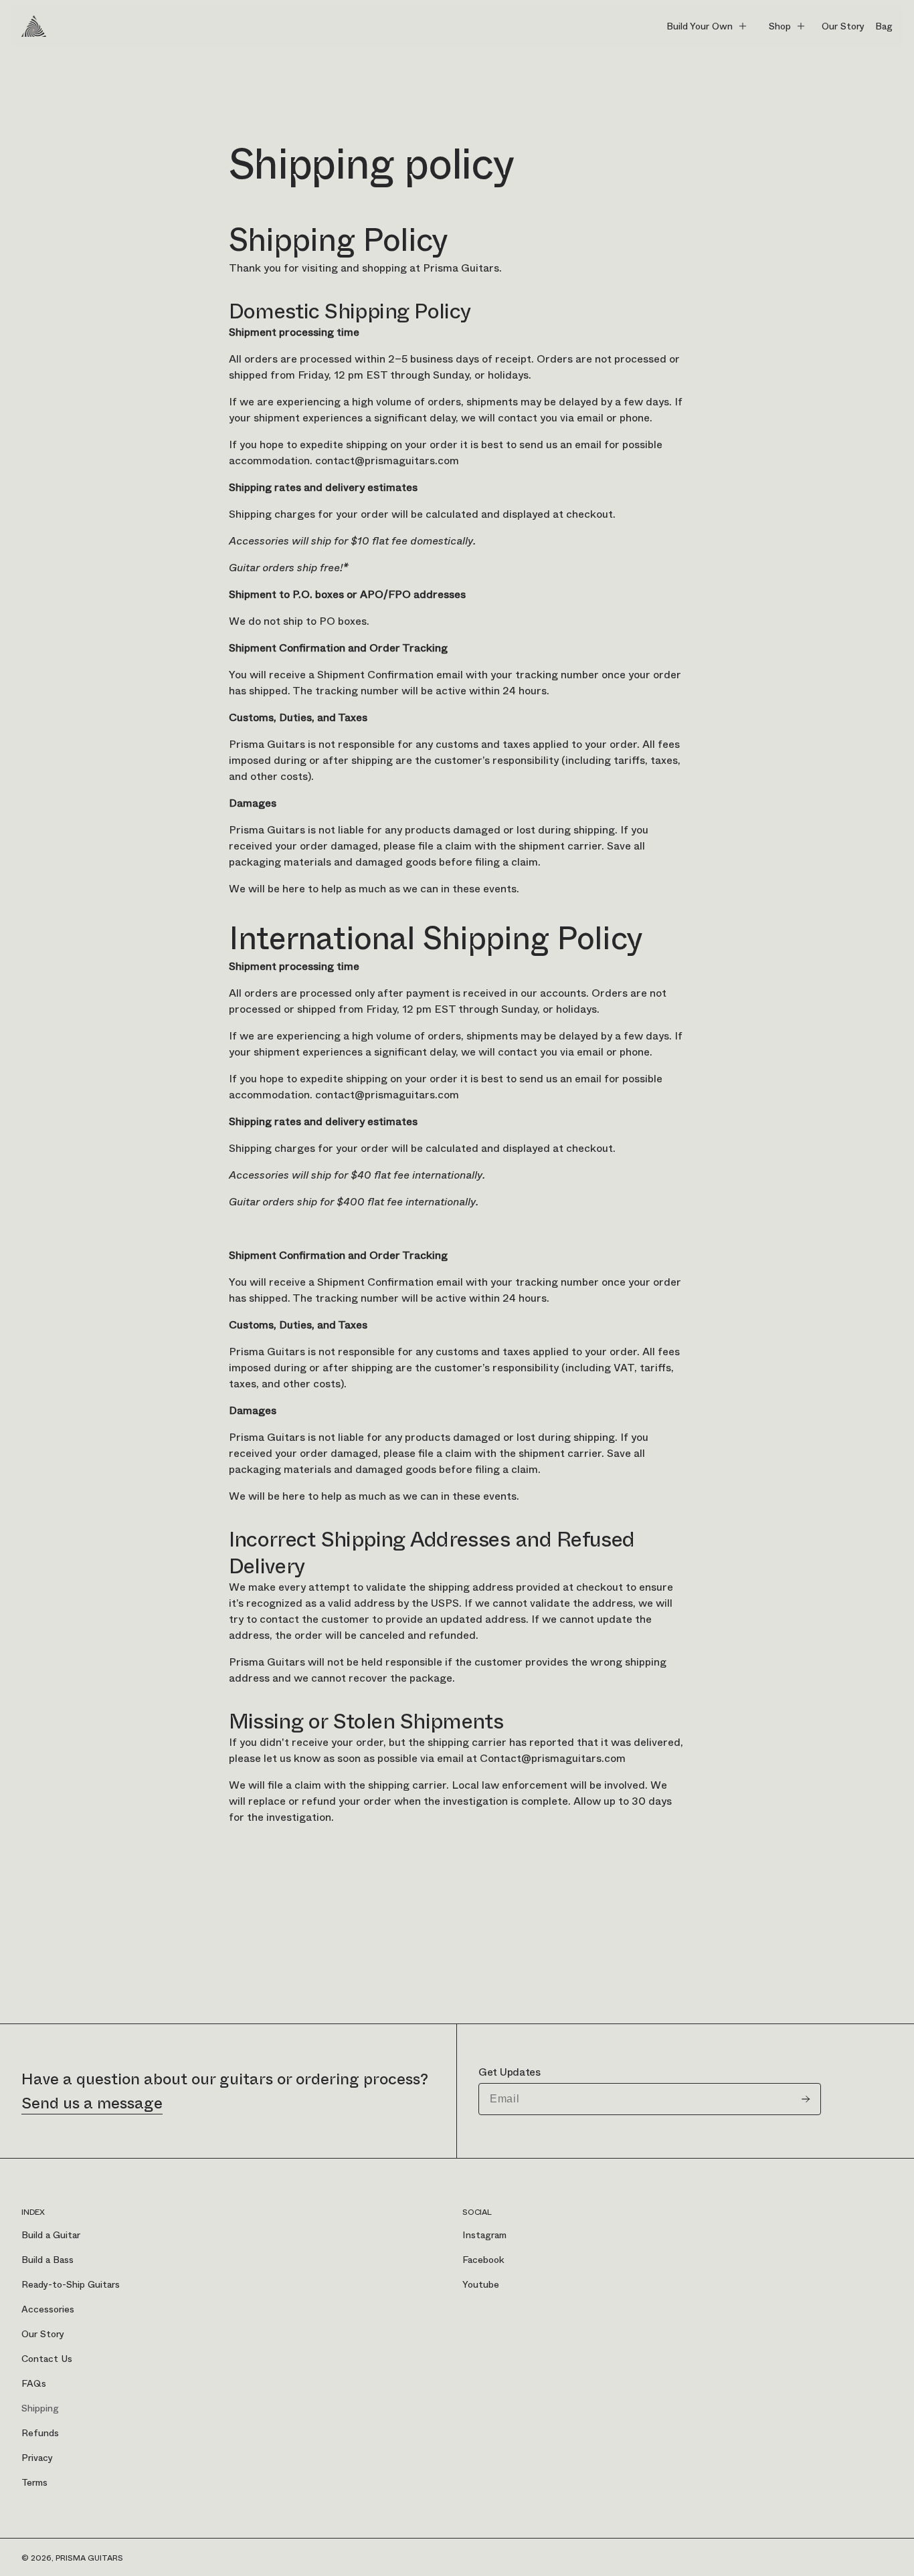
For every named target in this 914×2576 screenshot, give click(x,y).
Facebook (483, 2260)
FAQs (34, 2383)
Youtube (481, 2284)
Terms (34, 2482)
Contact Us (47, 2359)
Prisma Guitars (89, 2558)
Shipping (40, 2408)
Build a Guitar (51, 2235)
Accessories (48, 2309)
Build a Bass (48, 2260)
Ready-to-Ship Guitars (71, 2284)
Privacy (37, 2458)
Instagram (484, 2235)
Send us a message (92, 2103)
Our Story (43, 2334)
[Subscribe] (806, 2099)
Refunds (40, 2433)
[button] (707, 26)
